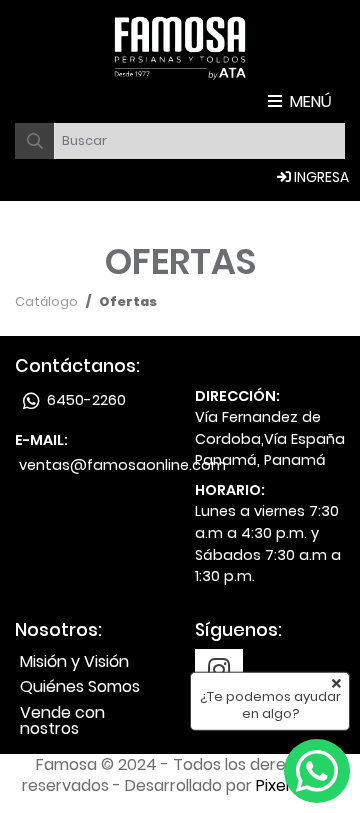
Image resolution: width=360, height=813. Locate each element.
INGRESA (320, 177)
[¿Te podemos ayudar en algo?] (317, 771)
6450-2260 (84, 400)
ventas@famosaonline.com (122, 465)
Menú (311, 101)
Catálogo (46, 301)
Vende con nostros (62, 720)
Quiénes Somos (80, 686)
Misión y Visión (74, 661)
